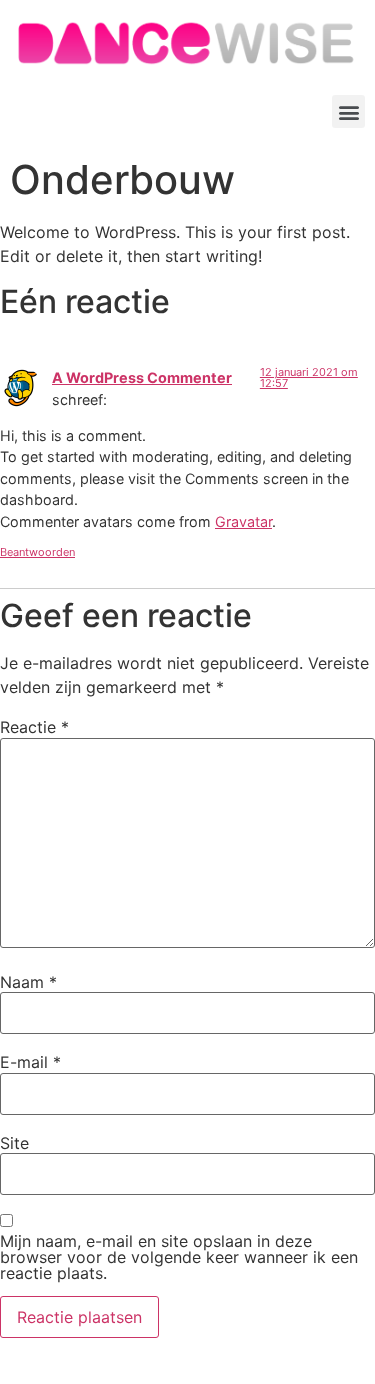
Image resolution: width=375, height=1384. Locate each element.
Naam (28, 982)
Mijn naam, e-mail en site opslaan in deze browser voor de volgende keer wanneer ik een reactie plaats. (179, 1257)
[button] (348, 111)
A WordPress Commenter (142, 377)
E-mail (30, 1062)
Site (14, 1143)
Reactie (34, 727)
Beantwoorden (37, 552)
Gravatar (243, 521)
